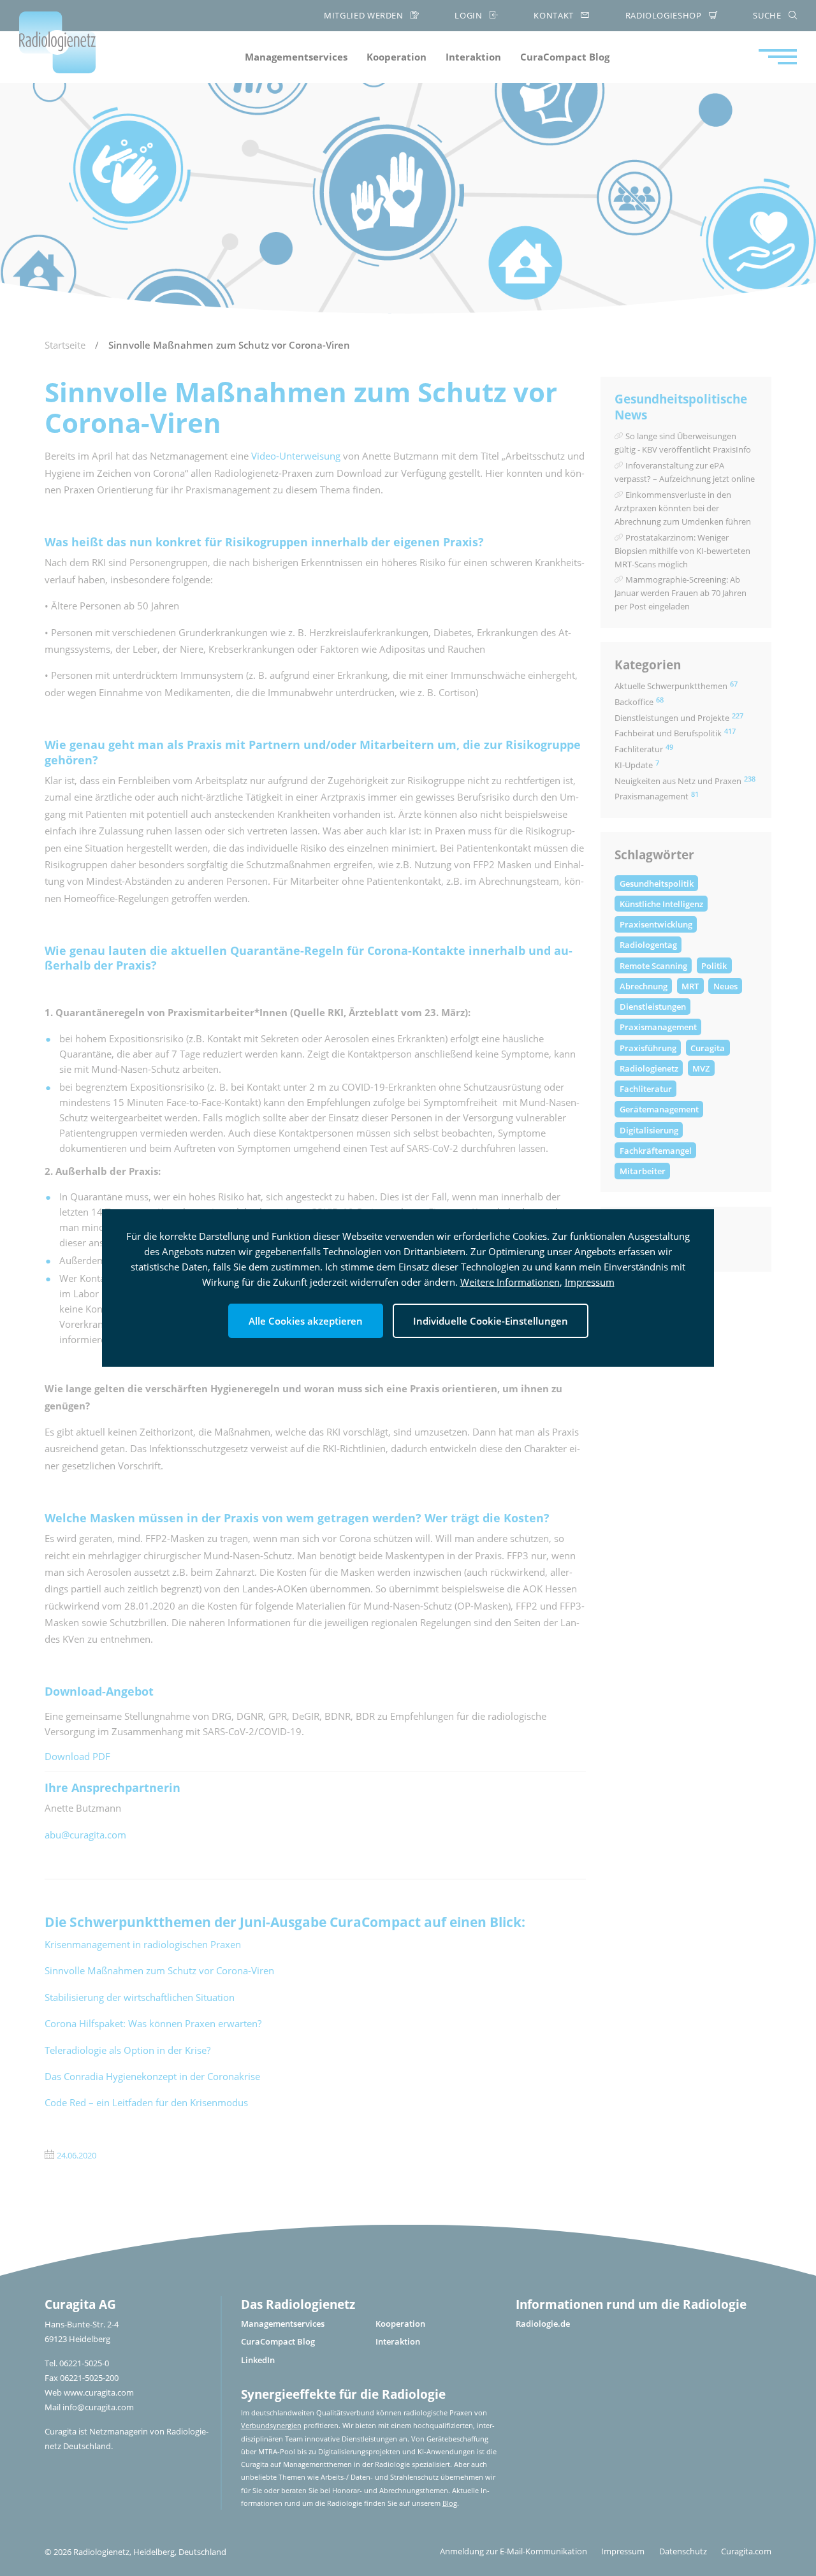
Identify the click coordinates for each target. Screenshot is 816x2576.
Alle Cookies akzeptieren (306, 1321)
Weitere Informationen (510, 1282)
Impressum (590, 1282)
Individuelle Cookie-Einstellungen (491, 1321)
